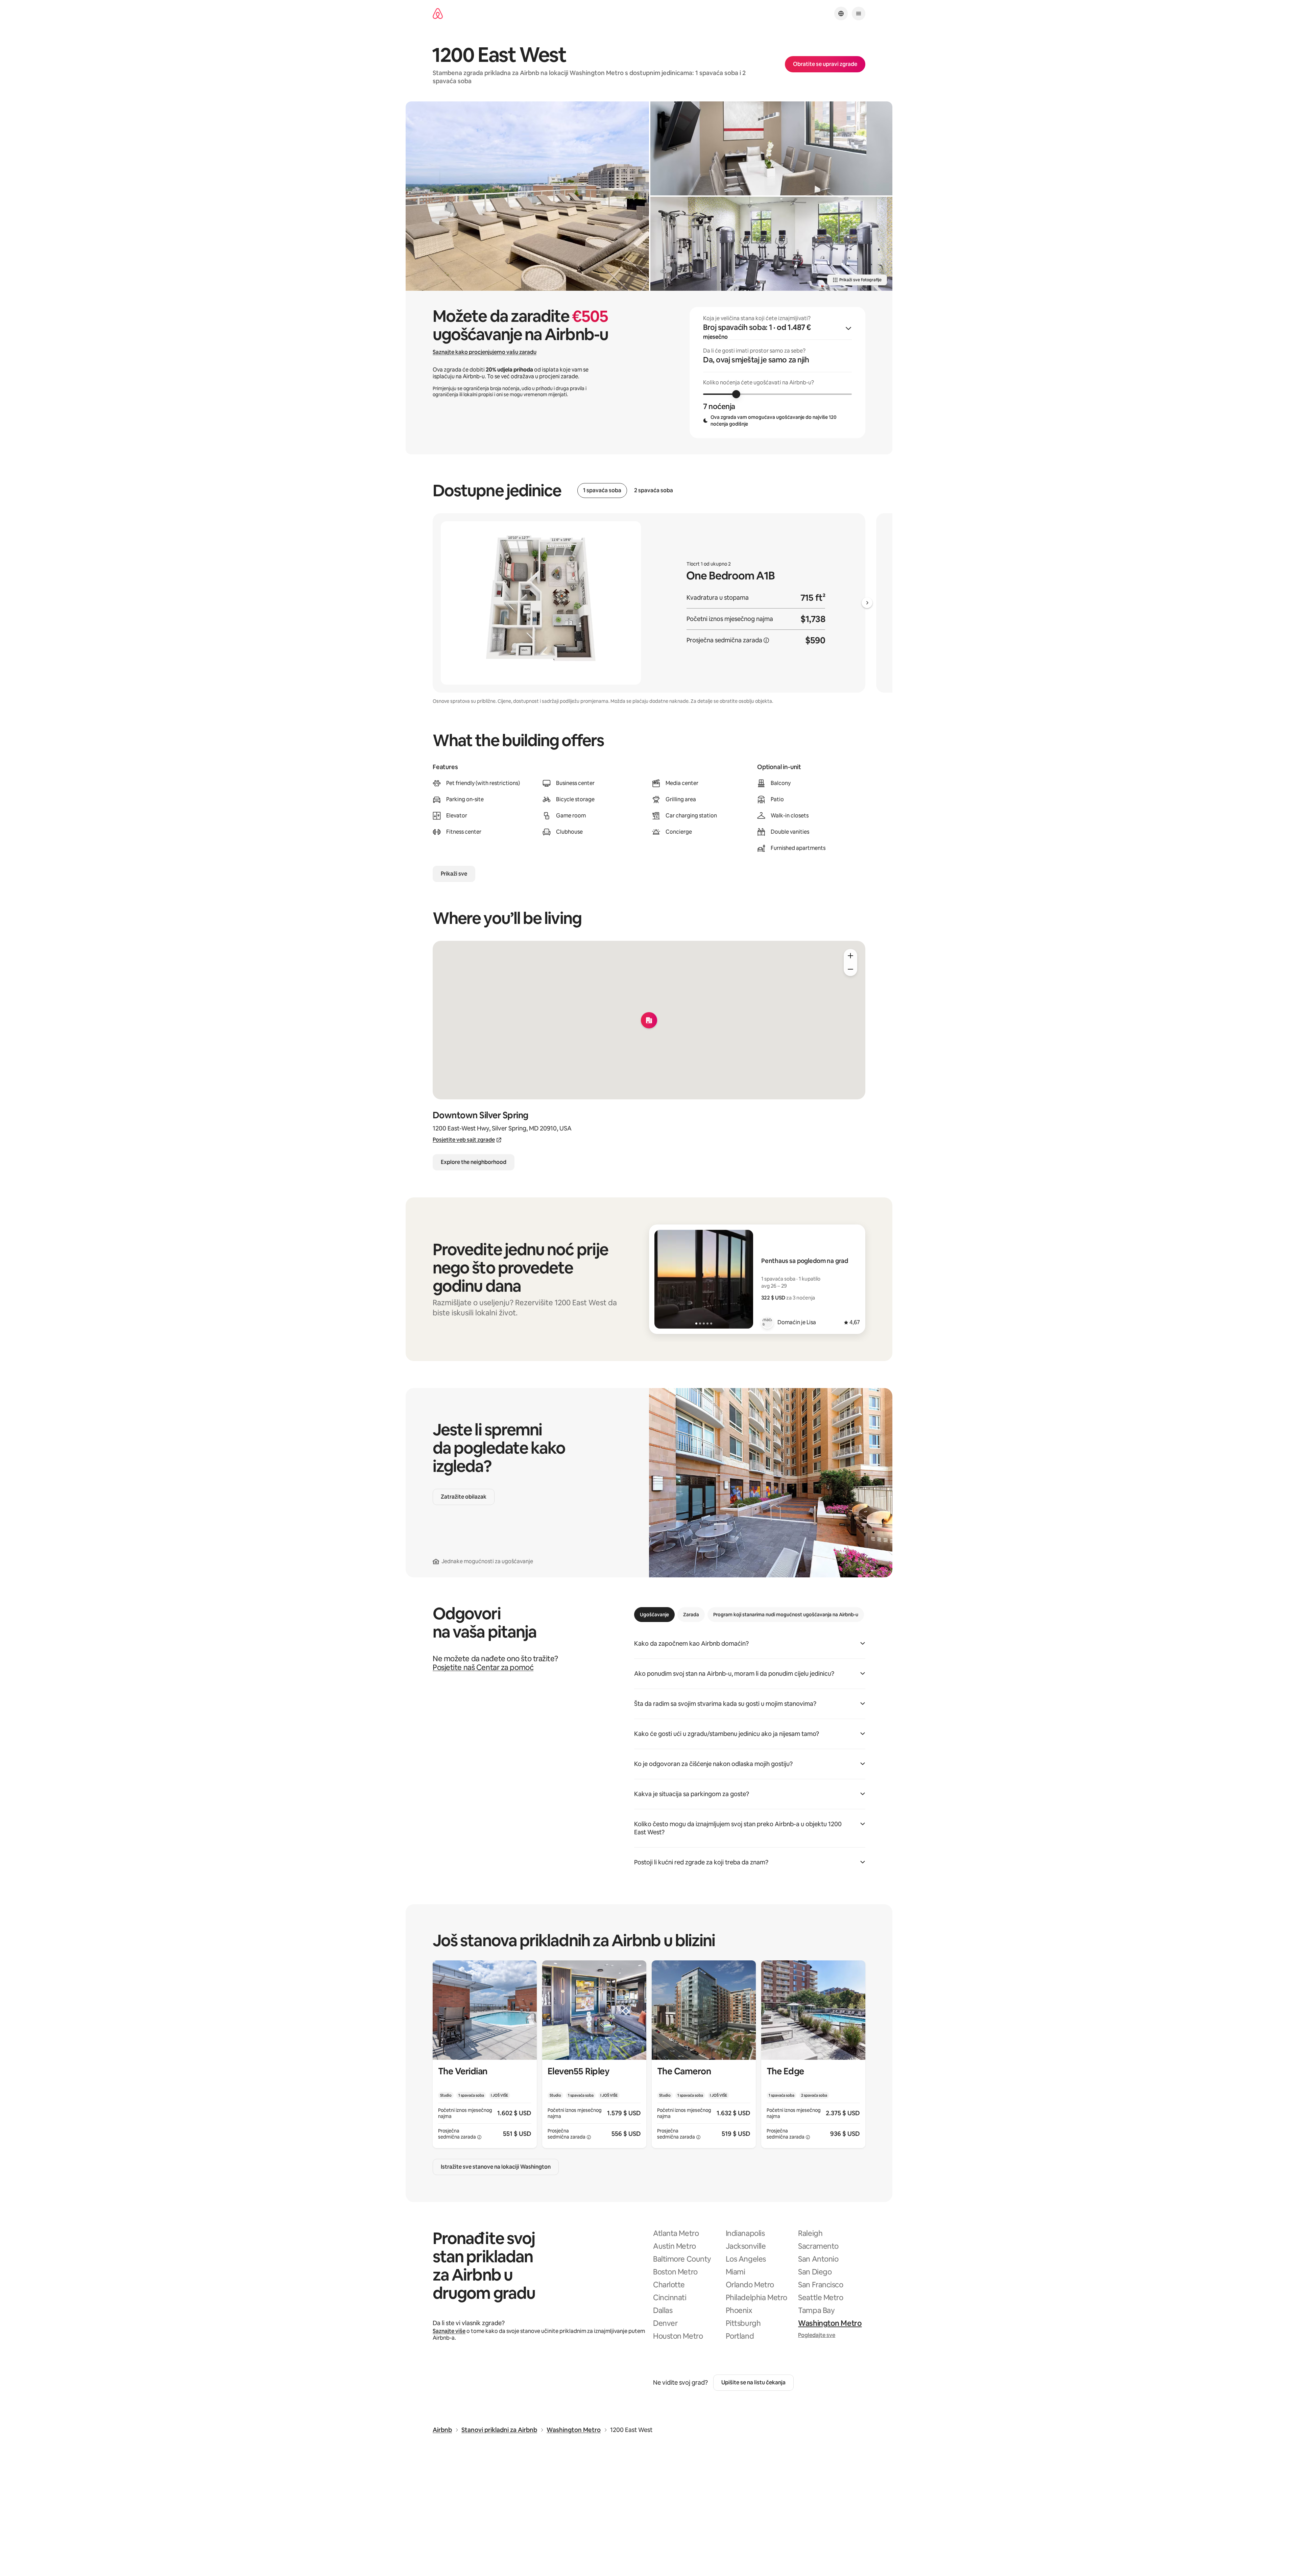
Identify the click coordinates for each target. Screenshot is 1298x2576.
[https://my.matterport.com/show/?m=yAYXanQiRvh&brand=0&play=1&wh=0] (771, 244)
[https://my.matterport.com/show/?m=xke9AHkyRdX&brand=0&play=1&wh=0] (771, 148)
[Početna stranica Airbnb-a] (438, 14)
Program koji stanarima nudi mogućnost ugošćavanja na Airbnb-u (786, 1615)
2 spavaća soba (654, 491)
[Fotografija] (527, 196)
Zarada (691, 1615)
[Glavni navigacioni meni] (859, 14)
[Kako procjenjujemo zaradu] (766, 640)
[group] (777, 373)
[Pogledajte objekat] (485, 2054)
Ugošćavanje (654, 1615)
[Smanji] (850, 969)
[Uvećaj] (850, 956)
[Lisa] (767, 1322)
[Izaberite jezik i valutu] (841, 14)
